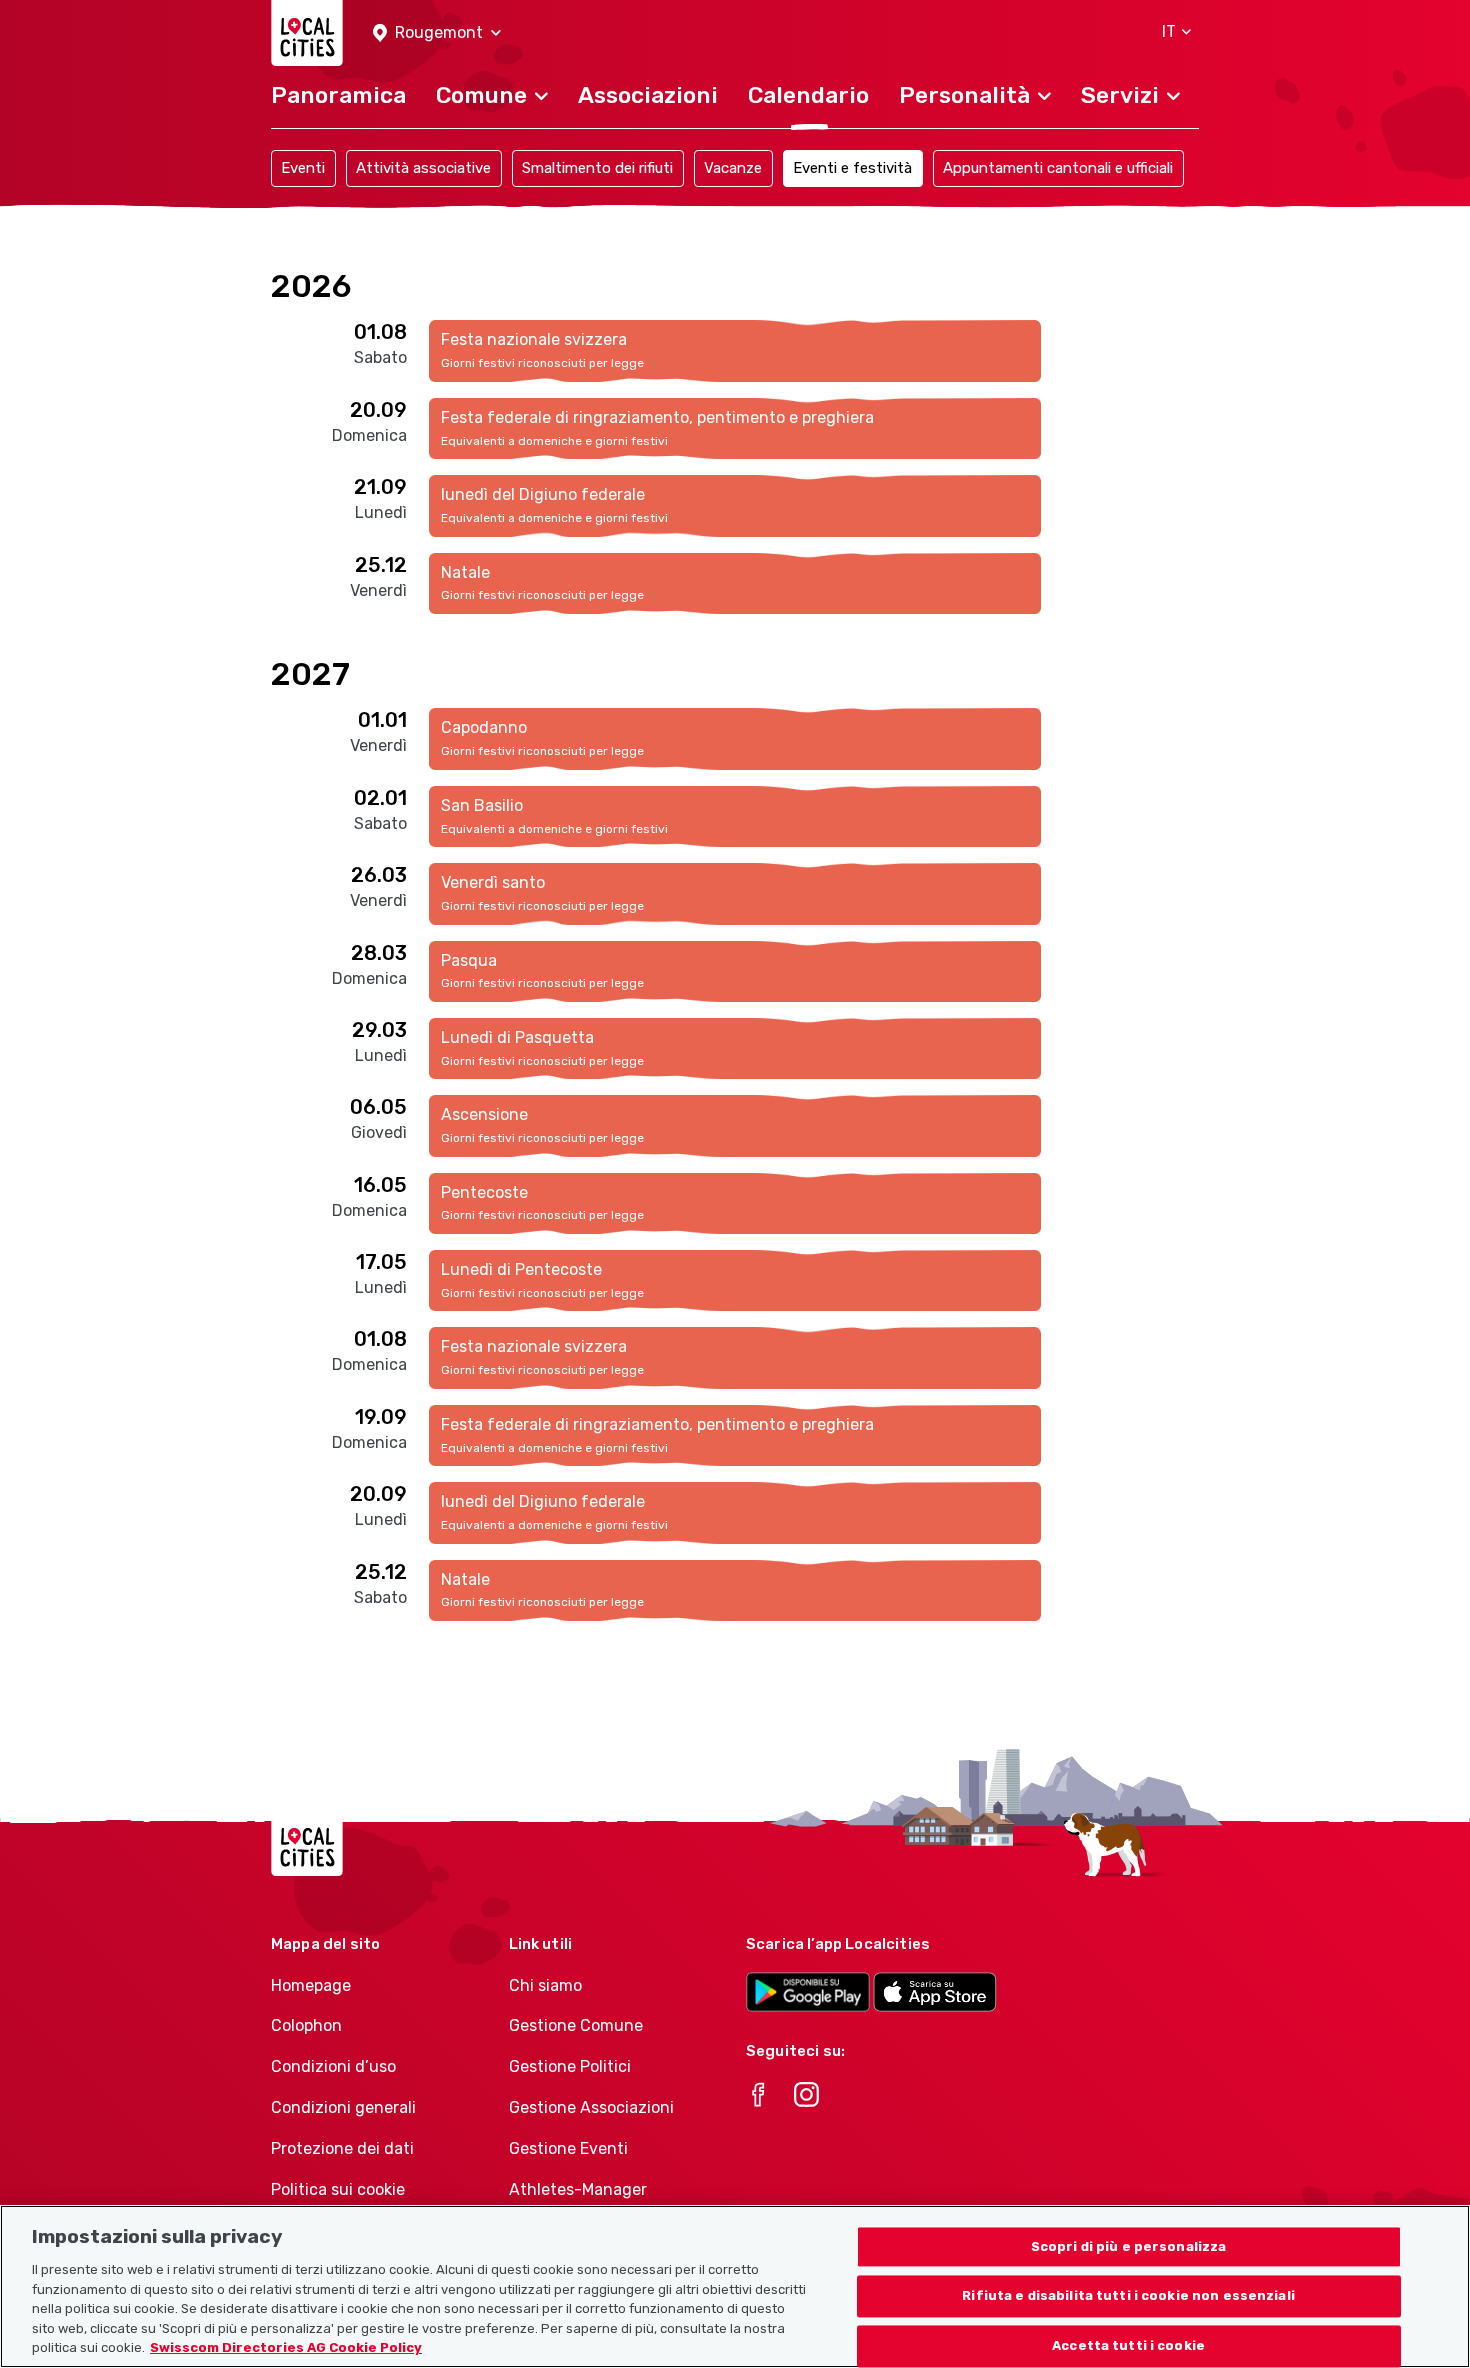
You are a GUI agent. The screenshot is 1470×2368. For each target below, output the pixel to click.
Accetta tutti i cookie (1128, 2346)
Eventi (303, 168)
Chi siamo (545, 1985)
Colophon (306, 2025)
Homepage (311, 1985)
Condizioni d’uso (333, 2066)
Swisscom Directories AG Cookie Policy (286, 2347)
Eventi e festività (852, 168)
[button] (437, 33)
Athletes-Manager (578, 2189)
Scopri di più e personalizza (1129, 2246)
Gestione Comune (576, 2025)
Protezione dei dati (342, 2148)
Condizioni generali (343, 2107)
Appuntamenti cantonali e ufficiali (1058, 168)
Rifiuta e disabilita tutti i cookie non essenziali (1128, 2296)
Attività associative (423, 168)
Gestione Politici (570, 2066)
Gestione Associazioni (591, 2107)
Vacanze (733, 168)
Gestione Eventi (568, 2148)
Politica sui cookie (338, 2189)
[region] (735, 2286)
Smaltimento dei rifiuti (597, 168)
